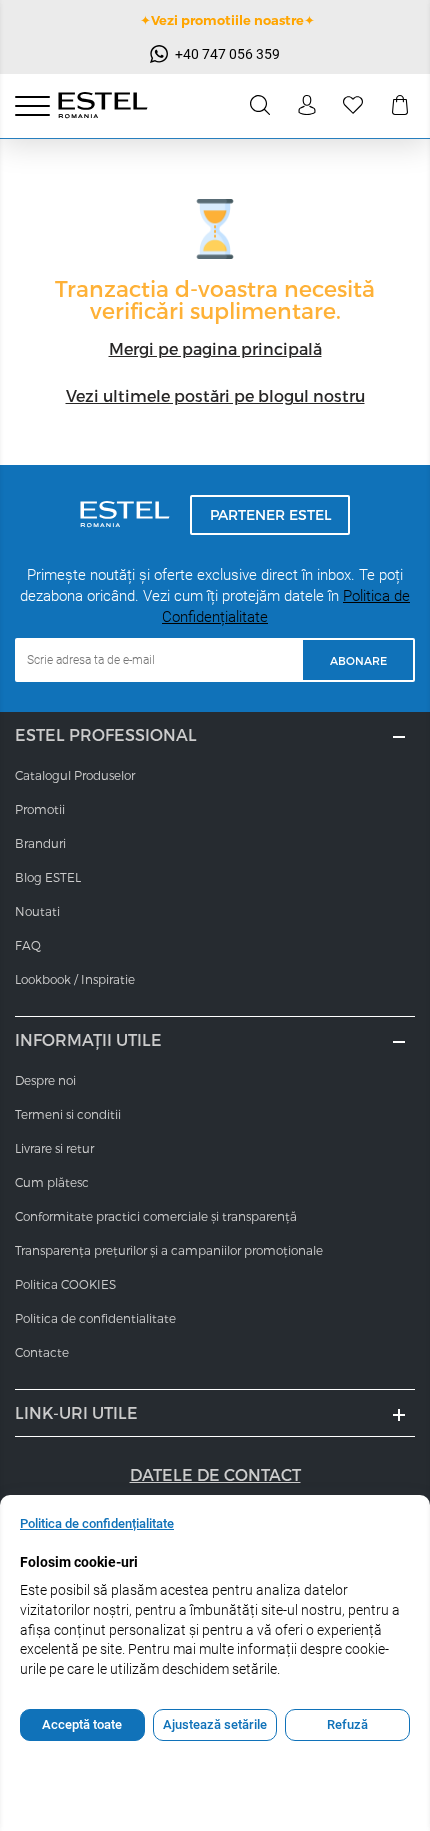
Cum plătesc (52, 1182)
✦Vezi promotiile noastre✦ (227, 20)
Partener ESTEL (270, 514)
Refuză (347, 1724)
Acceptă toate (82, 1724)
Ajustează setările (215, 1724)
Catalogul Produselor (75, 775)
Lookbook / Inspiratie (75, 979)
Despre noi (45, 1080)
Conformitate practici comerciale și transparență (156, 1216)
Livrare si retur (54, 1148)
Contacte (42, 1352)
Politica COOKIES (65, 1284)
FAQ (28, 945)
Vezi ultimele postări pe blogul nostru (215, 395)
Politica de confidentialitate (95, 1318)
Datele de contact (215, 1474)
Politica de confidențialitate (97, 1523)
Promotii (40, 809)
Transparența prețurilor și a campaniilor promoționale (169, 1250)
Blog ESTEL (48, 877)
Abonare (358, 660)
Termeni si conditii (68, 1114)
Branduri (40, 843)
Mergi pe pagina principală (215, 348)
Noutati (37, 911)
